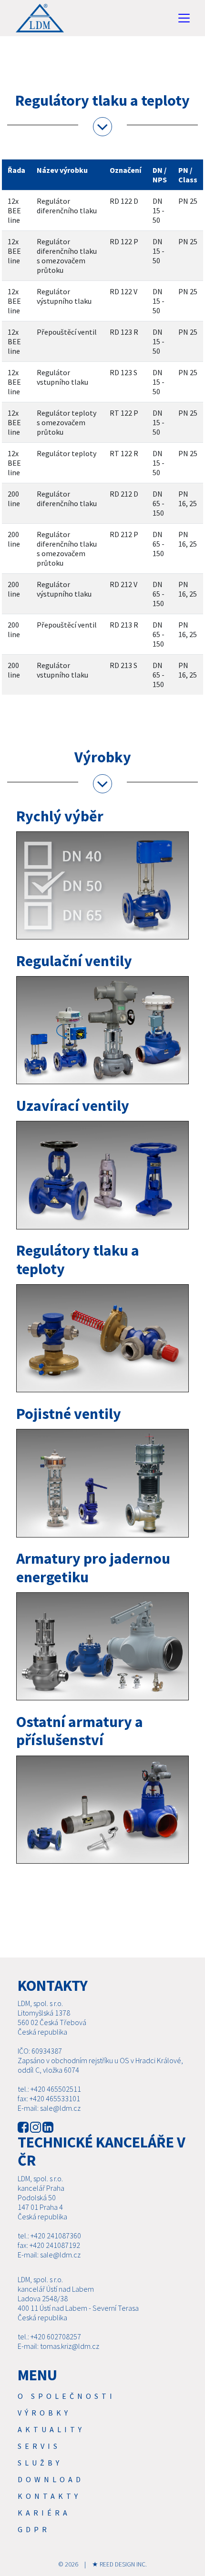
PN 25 (188, 201)
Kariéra (44, 2513)
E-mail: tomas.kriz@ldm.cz (58, 2346)
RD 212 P (124, 534)
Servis (39, 2446)
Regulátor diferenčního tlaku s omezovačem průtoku (67, 256)
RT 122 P (124, 413)
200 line (14, 499)
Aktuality (51, 2429)
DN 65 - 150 (159, 503)
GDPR (34, 2529)
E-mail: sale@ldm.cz (49, 2108)
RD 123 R (124, 332)
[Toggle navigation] (184, 18)
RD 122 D (124, 201)
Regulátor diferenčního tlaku (67, 206)
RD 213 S (123, 665)
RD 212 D (124, 494)
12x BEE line (14, 210)
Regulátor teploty (67, 453)
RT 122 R (124, 453)
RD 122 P (124, 241)
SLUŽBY (40, 2463)
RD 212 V (123, 584)
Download (51, 2479)
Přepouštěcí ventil (67, 332)
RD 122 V (123, 291)
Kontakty (49, 2496)
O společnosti (67, 2396)
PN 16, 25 (188, 499)
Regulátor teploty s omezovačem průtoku (67, 422)
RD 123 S (123, 372)
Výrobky (44, 2413)
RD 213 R (124, 625)
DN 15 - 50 (159, 210)
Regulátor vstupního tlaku (62, 377)
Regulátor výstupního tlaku (64, 296)
